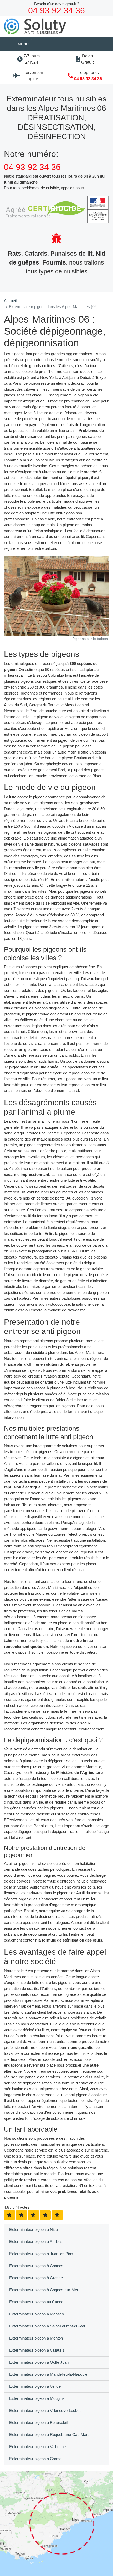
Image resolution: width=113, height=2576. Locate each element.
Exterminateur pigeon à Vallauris (37, 2350)
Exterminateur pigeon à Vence (35, 2386)
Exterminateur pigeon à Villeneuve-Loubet (45, 2410)
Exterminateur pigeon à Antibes (36, 2242)
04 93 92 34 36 (88, 79)
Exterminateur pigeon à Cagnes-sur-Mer (44, 2290)
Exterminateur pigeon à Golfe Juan (39, 2362)
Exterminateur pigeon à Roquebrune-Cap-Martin (50, 2435)
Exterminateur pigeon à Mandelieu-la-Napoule (48, 2374)
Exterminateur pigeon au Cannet (37, 2302)
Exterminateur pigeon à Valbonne (37, 2447)
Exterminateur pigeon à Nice (34, 2230)
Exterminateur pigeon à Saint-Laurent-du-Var (47, 2326)
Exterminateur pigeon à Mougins (37, 2398)
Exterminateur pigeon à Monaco (37, 2314)
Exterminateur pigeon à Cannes (36, 2266)
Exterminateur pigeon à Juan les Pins (41, 2254)
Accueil (10, 301)
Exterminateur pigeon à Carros (35, 2459)
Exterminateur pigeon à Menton (36, 2338)
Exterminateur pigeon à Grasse (36, 2278)
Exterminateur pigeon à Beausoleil (38, 2422)
